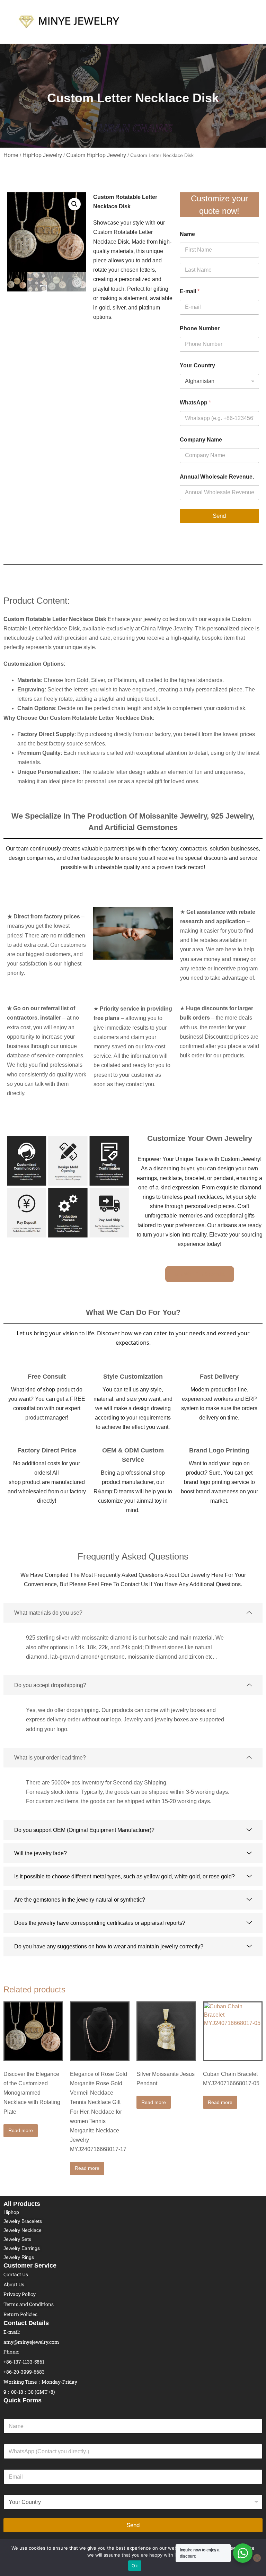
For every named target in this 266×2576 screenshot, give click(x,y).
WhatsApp (195, 403)
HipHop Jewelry (42, 155)
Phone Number (200, 328)
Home (11, 155)
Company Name (201, 440)
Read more (21, 2130)
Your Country (197, 365)
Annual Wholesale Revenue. (217, 477)
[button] (74, 204)
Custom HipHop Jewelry (96, 155)
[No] (257, 2558)
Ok (135, 2566)
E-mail (190, 291)
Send (219, 516)
